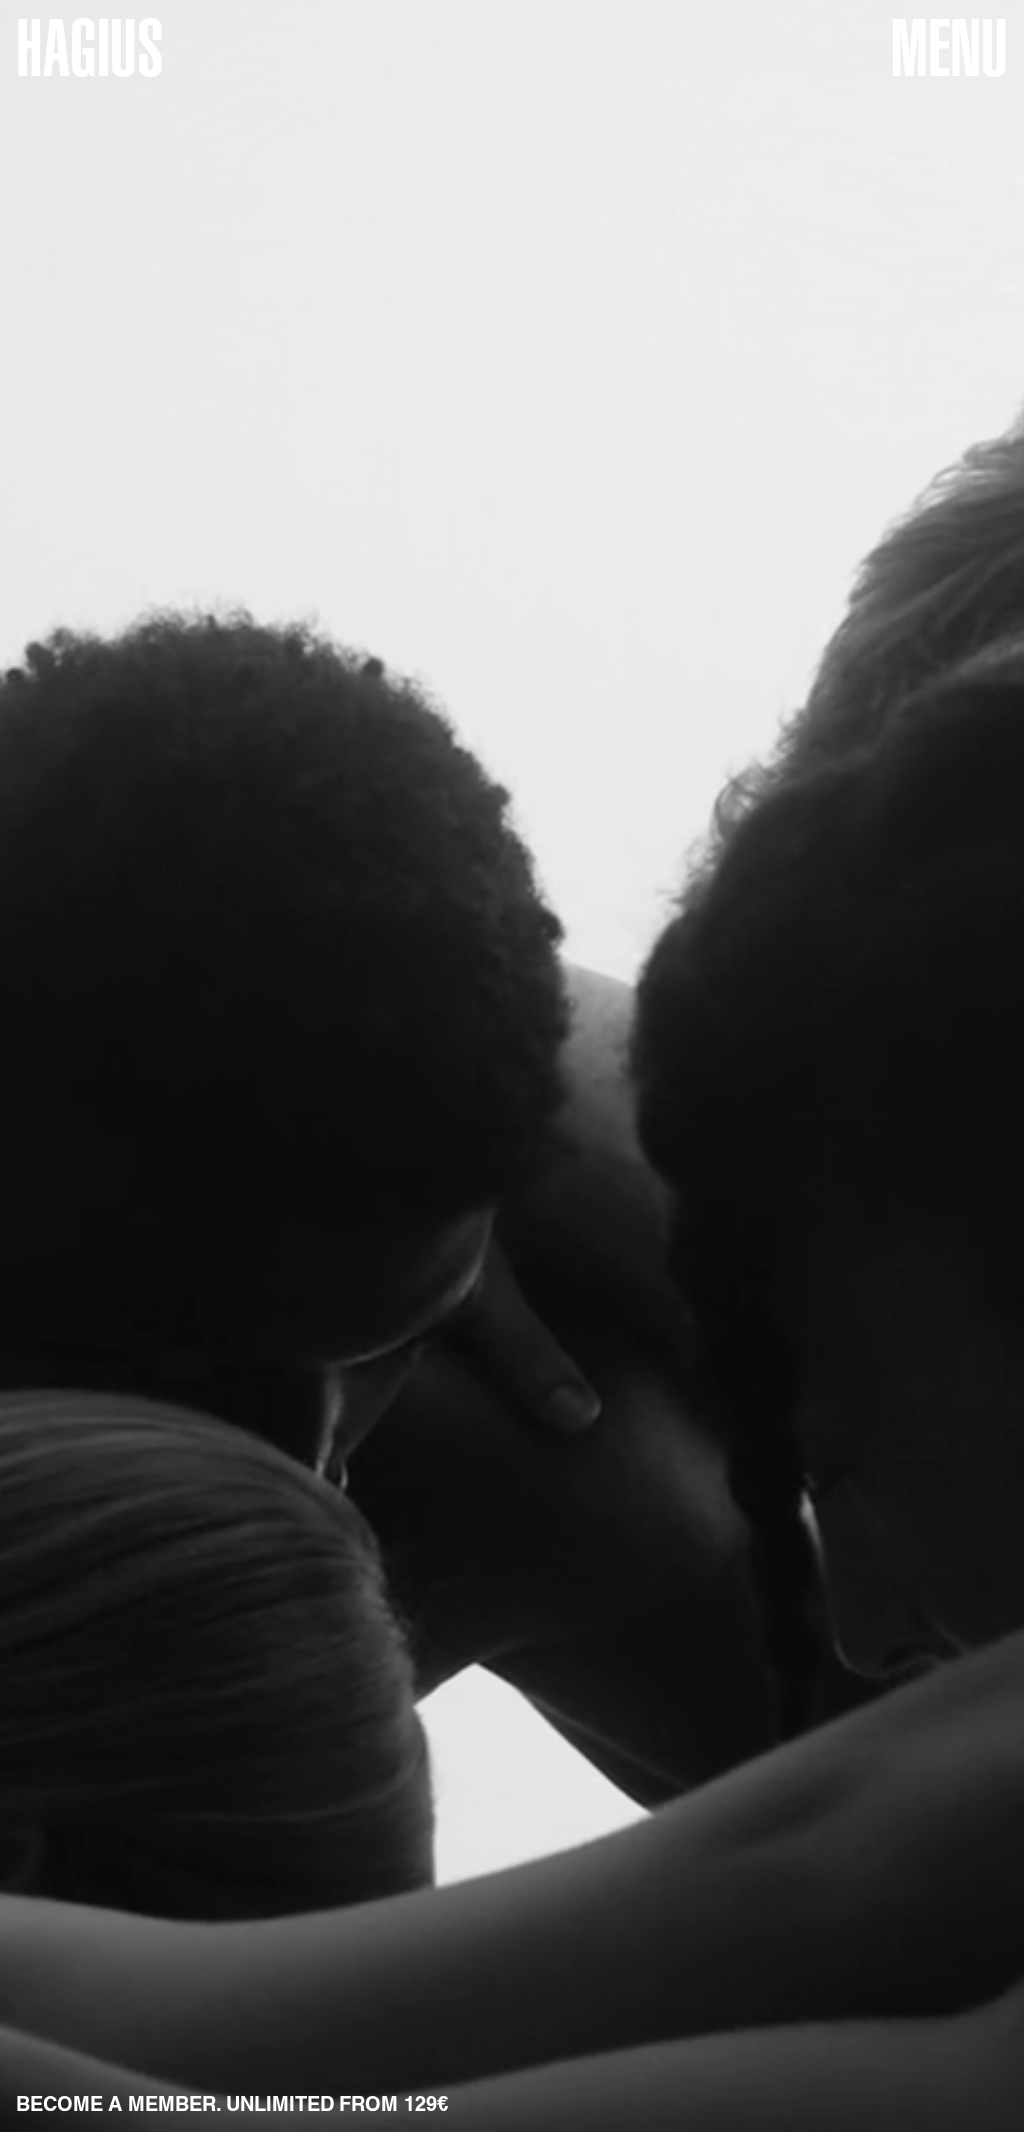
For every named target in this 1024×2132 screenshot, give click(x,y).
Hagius (89, 48)
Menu (949, 48)
